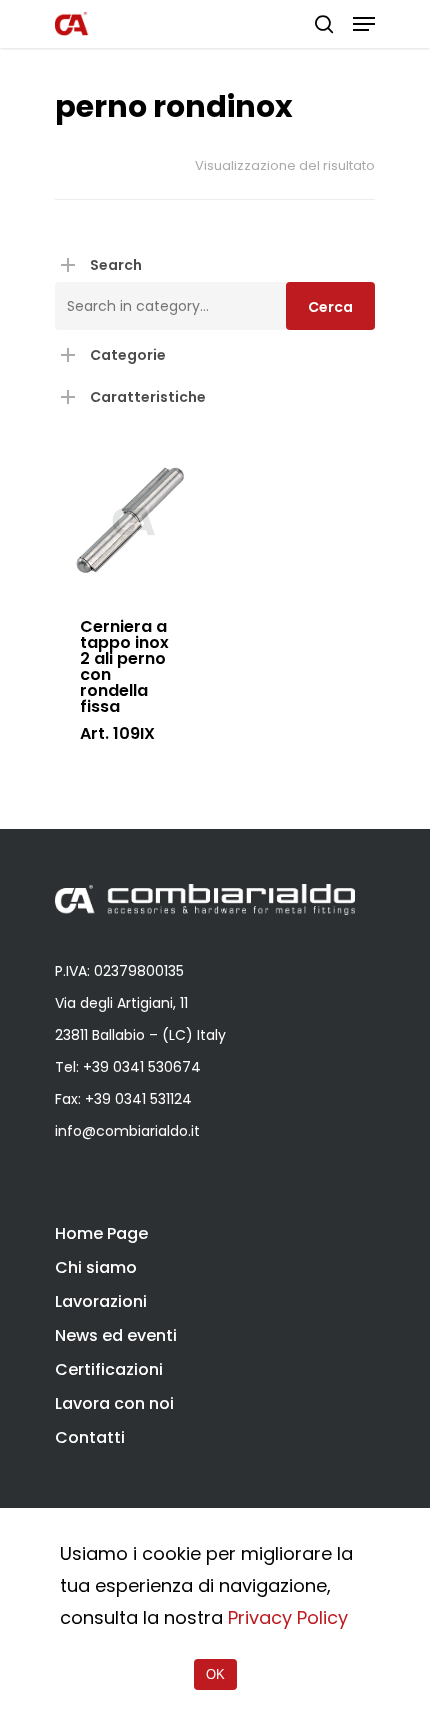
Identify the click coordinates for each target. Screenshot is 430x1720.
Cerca (330, 307)
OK (215, 1674)
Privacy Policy (288, 1617)
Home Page (101, 1233)
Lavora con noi (114, 1403)
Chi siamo (96, 1267)
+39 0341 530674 (142, 1067)
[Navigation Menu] (364, 24)
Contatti (90, 1437)
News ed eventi (116, 1335)
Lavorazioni (101, 1301)
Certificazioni (109, 1369)
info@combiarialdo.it (127, 1131)
